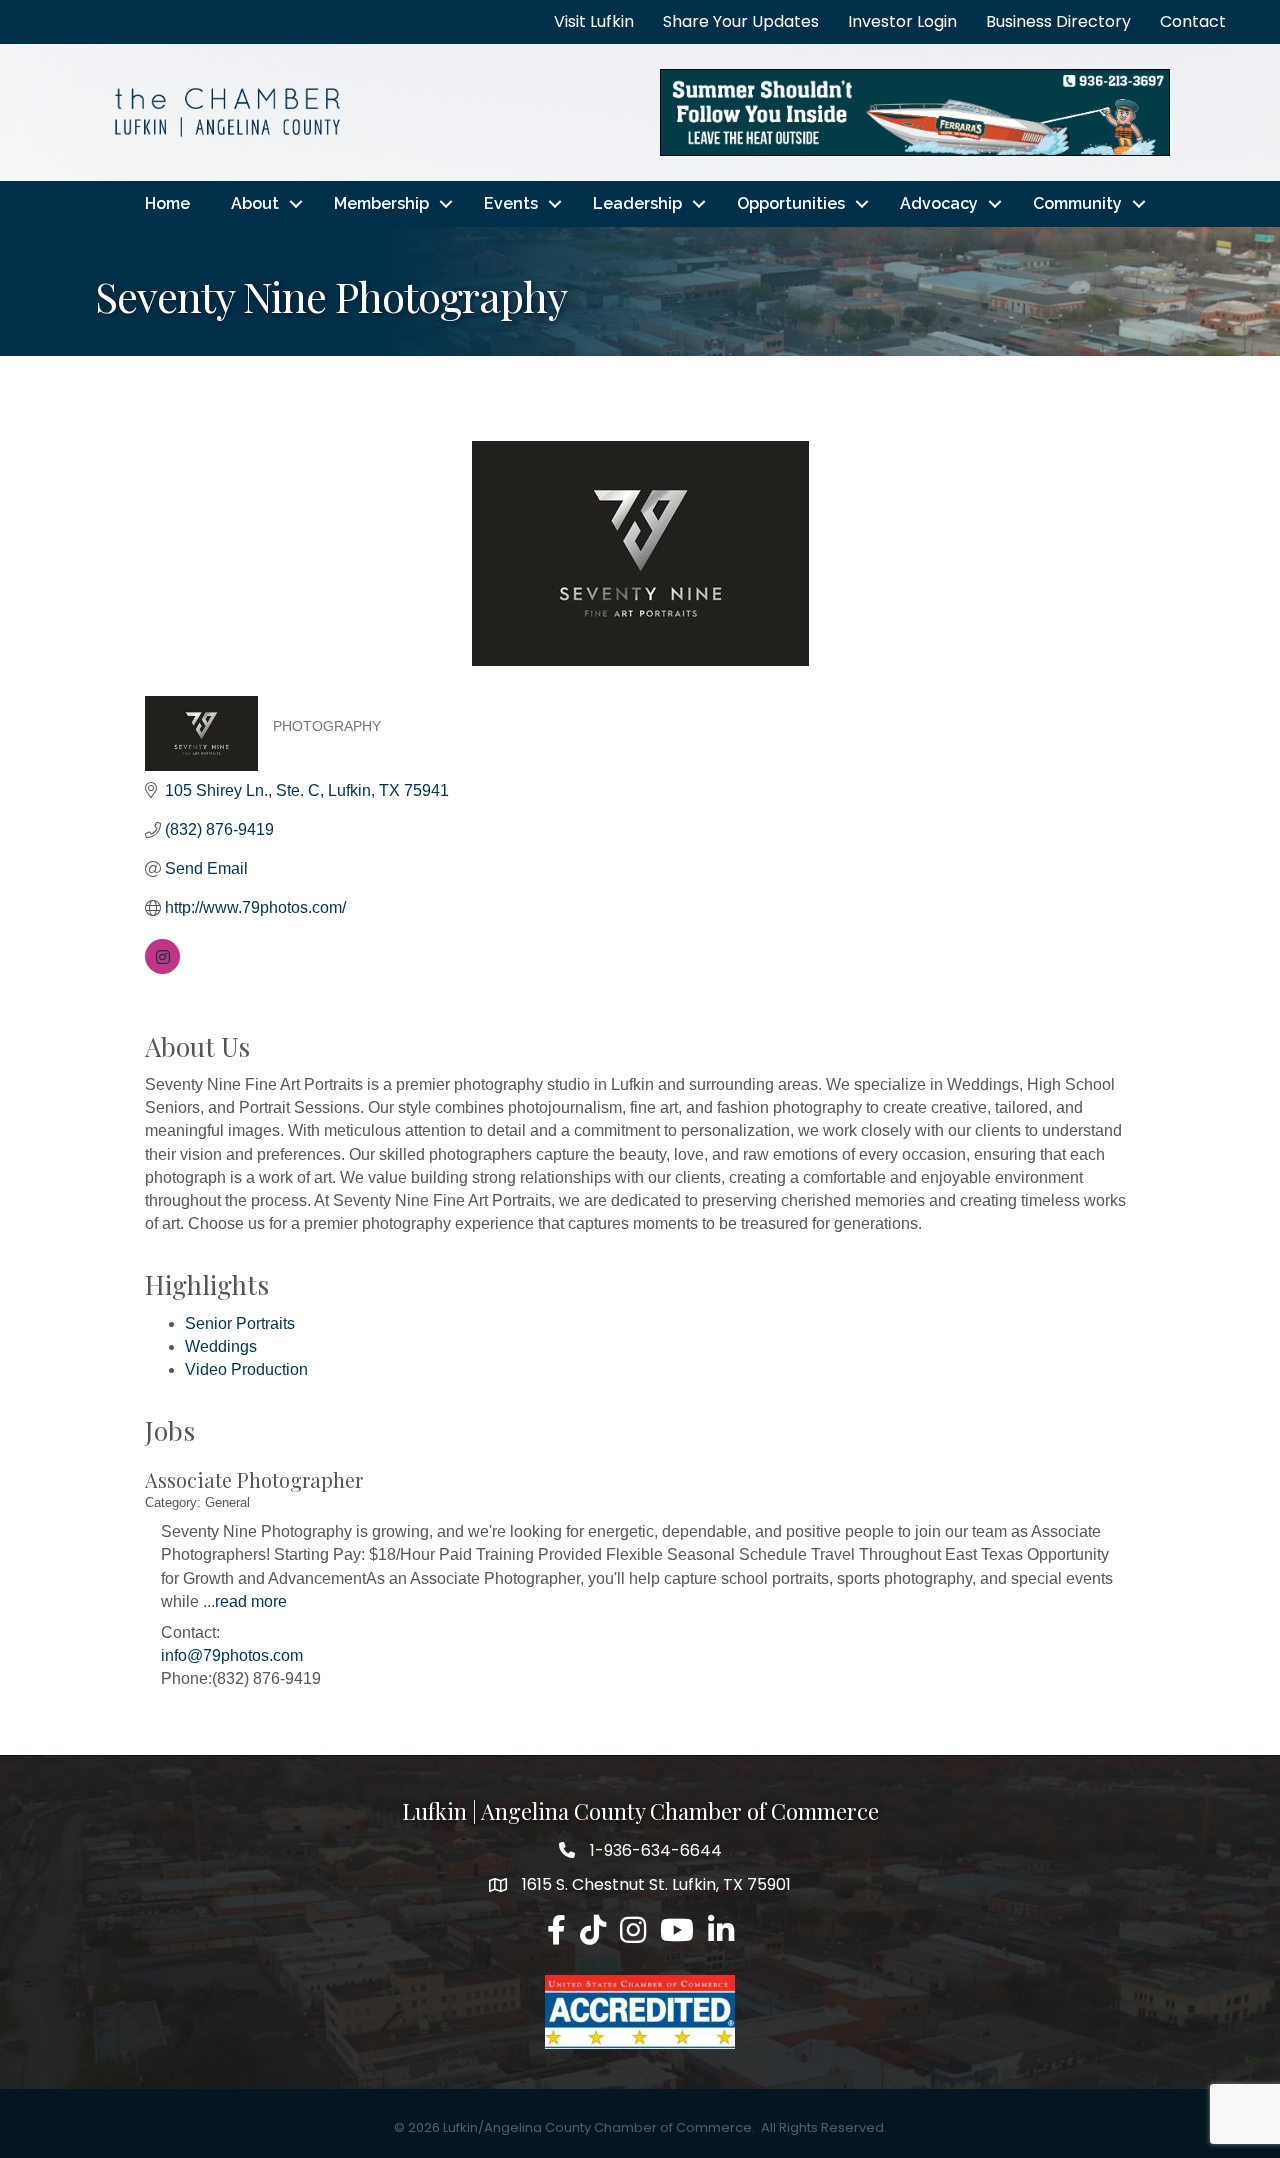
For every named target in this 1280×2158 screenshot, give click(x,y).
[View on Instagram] (162, 968)
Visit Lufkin (594, 21)
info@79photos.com (232, 1655)
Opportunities (791, 203)
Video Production (246, 1369)
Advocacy (939, 203)
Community (1077, 203)
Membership (381, 203)
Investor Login (902, 21)
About (255, 203)
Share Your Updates (741, 21)
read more (251, 1601)
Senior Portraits (240, 1323)
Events (511, 203)
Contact (1193, 21)
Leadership (637, 203)
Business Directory (1058, 21)
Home (167, 203)
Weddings (221, 1346)
